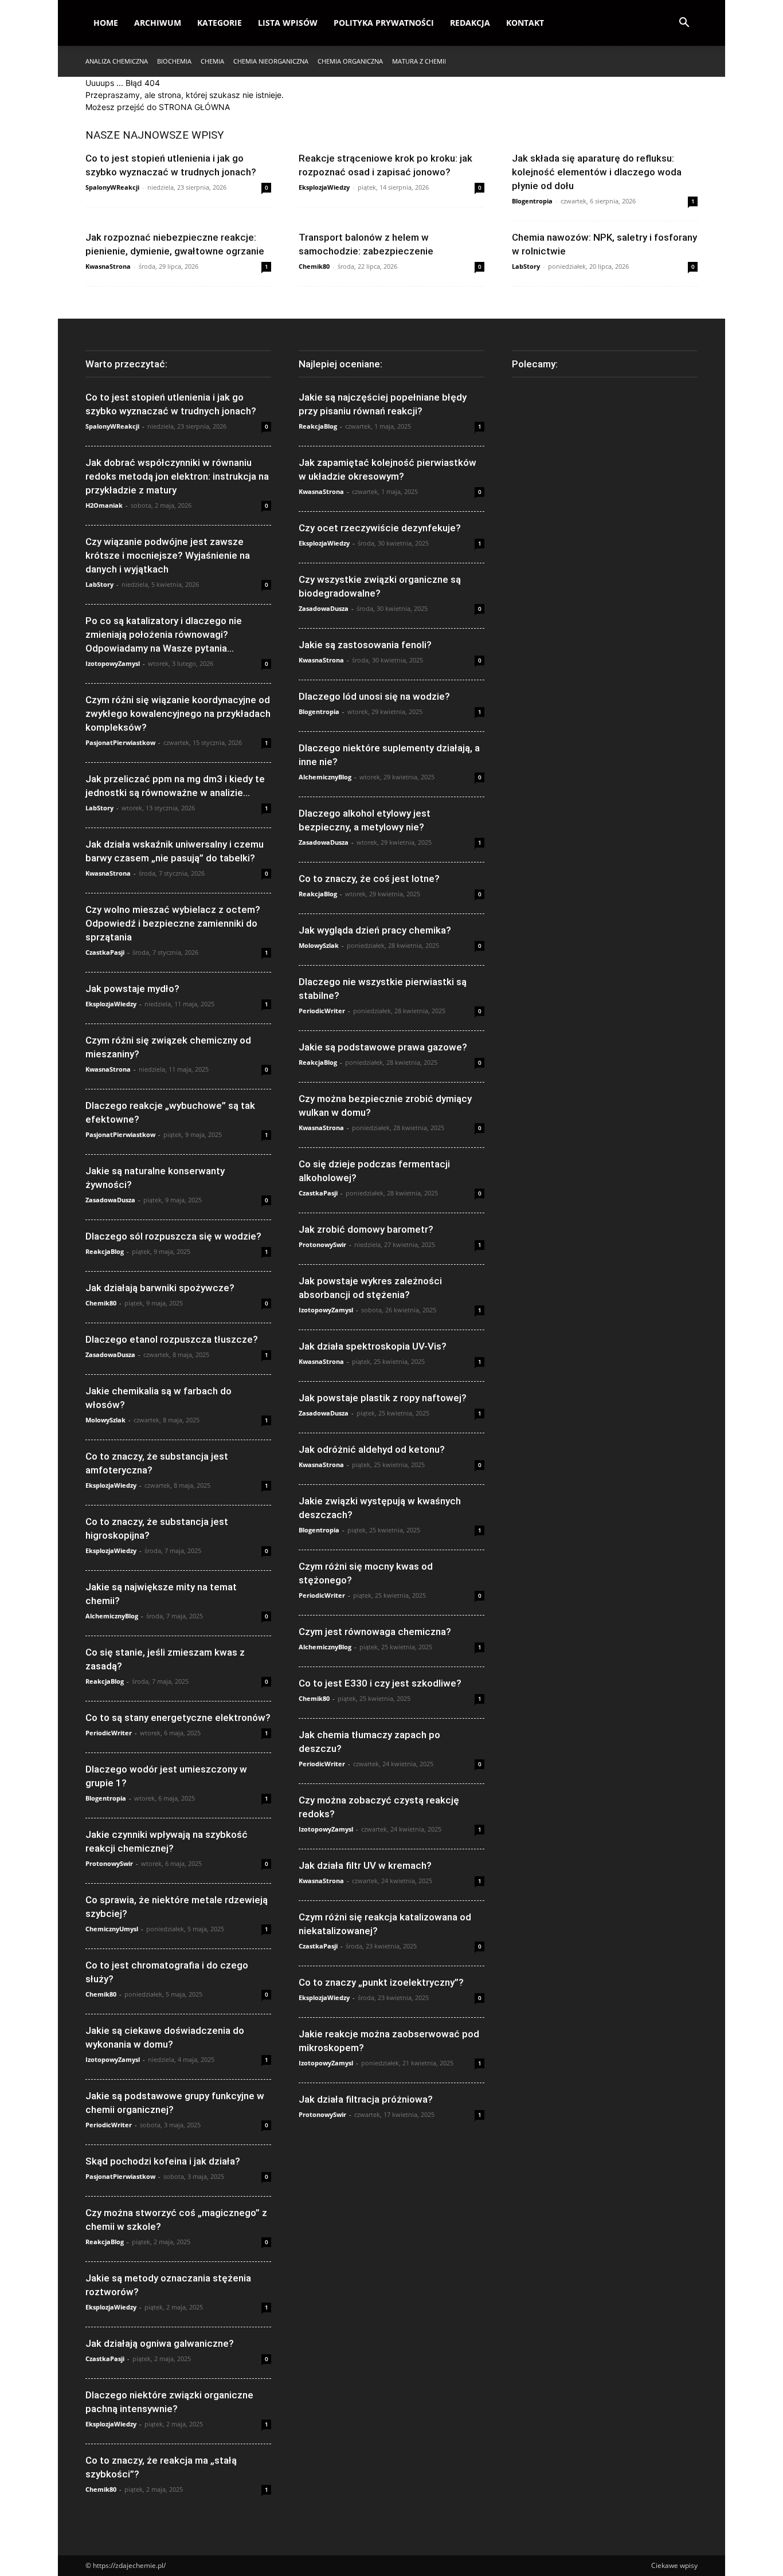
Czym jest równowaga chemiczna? (375, 1632)
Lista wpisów (288, 23)
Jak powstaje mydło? (132, 989)
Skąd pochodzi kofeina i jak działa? (163, 2161)
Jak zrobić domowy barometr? (366, 1229)
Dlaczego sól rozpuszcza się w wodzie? (173, 1236)
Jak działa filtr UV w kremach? (365, 1865)
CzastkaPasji (105, 952)
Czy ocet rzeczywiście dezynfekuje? (380, 528)
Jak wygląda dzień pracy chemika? (375, 930)
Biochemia (174, 61)
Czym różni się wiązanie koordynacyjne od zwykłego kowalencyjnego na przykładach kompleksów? (178, 713)
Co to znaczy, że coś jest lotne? (369, 879)
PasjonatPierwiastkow (120, 742)
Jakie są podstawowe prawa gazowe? (383, 1047)
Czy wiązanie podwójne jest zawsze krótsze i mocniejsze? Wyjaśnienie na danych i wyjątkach (168, 555)
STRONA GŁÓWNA (194, 107)
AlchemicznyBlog (112, 1616)
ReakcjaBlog (105, 1251)
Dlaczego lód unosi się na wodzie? (374, 696)
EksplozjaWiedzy (324, 187)
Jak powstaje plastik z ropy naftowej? (383, 1398)
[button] (684, 24)
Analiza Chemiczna (117, 61)
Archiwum (158, 23)
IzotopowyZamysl (113, 663)
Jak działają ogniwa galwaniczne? (160, 2343)
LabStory (526, 266)
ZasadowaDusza (110, 1200)
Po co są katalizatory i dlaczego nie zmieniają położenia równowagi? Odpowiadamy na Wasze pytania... (164, 634)
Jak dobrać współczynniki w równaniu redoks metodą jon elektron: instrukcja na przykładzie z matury (177, 476)
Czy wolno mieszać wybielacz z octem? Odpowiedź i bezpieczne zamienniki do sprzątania (173, 923)
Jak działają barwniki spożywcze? (160, 1288)
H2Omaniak (104, 505)
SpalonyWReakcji (112, 187)
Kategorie (220, 23)
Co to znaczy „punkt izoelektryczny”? (381, 1982)
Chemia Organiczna (350, 61)
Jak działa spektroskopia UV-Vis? (373, 1346)
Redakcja (470, 23)
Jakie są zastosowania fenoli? (365, 645)
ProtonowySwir (109, 1863)
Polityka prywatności (384, 23)
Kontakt (525, 23)
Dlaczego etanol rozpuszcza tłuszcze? (172, 1339)
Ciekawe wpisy (674, 2565)
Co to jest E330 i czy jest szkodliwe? (380, 1683)
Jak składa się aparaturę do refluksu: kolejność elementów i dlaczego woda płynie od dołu (597, 172)
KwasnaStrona (108, 266)
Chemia (212, 61)
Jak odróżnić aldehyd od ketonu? (372, 1449)
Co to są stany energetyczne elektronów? (178, 1718)
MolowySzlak (105, 1420)
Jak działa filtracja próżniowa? (366, 2099)
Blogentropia (532, 201)
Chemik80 (314, 266)
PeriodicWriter (109, 1733)
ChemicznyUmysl (112, 1929)
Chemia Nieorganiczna (271, 61)
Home (106, 23)
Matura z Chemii (419, 61)
